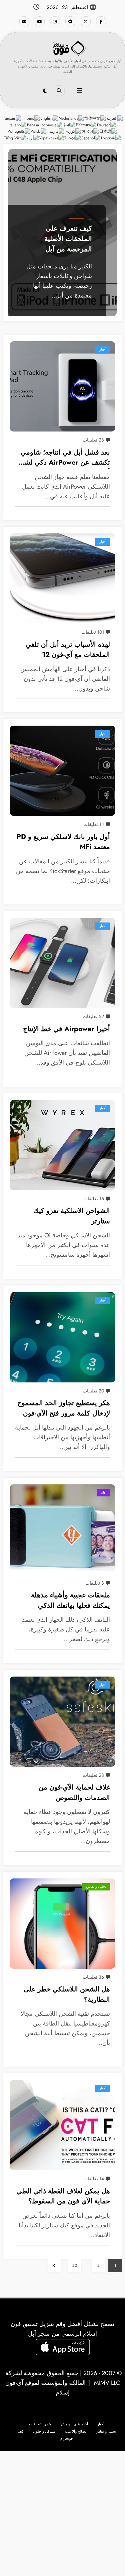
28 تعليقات (93, 440)
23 (75, 2265)
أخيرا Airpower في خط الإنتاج (66, 1029)
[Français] (12, 118)
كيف (90, 219)
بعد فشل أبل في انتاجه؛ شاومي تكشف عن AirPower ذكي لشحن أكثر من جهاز (63, 458)
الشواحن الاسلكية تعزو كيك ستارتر (72, 1216)
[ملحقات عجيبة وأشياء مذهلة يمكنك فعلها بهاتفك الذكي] (62, 1529)
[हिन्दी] (69, 125)
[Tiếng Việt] (15, 138)
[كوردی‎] (73, 131)
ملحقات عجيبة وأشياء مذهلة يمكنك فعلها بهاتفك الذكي (70, 1600)
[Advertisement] (62, 2513)
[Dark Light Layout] (45, 91)
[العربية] (115, 118)
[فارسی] (56, 131)
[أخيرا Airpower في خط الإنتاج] (62, 963)
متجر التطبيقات (40, 2424)
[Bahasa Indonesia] (45, 125)
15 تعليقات (94, 1199)
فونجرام (66, 2438)
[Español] (91, 138)
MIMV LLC (107, 2383)
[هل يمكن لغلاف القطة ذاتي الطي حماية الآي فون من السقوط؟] (62, 2125)
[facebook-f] (101, 21)
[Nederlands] (71, 118)
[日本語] (108, 131)
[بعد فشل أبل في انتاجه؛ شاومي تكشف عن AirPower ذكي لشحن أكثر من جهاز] (62, 386)
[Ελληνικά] (86, 125)
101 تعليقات (93, 632)
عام (103, 1493)
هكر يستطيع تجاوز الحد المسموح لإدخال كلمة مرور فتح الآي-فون (64, 1408)
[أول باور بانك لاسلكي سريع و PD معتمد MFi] (62, 771)
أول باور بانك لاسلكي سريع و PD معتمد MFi (63, 842)
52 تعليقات (93, 1016)
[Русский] (111, 138)
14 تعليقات (94, 824)
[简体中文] (95, 118)
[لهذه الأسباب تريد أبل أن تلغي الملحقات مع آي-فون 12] (62, 579)
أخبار (103, 349)
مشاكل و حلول (44, 2431)
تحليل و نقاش (96, 1887)
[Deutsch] (107, 125)
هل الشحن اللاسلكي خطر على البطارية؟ (67, 1994)
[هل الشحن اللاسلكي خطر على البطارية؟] (62, 1924)
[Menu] (79, 91)
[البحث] (59, 91)
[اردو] (33, 138)
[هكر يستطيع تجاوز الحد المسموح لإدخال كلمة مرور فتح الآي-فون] (62, 1337)
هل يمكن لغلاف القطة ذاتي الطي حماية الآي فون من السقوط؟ (63, 2196)
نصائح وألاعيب (76, 2431)
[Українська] (52, 138)
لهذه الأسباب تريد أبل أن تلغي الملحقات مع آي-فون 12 (68, 650)
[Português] (19, 131)
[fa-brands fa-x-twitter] (86, 21)
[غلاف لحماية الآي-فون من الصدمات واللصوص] (62, 1722)
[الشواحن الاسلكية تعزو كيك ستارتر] (62, 1145)
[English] (49, 118)
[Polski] (39, 131)
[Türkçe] (73, 138)
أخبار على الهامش (74, 2424)
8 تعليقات (95, 1583)
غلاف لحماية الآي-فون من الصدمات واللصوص (74, 1792)
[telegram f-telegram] (70, 21)
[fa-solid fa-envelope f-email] (24, 21)
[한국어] (90, 131)
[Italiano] (18, 125)
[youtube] (40, 21)
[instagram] (55, 21)
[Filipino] (31, 118)
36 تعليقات (93, 1977)
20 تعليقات (93, 1391)
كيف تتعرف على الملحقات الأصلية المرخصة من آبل (68, 238)
